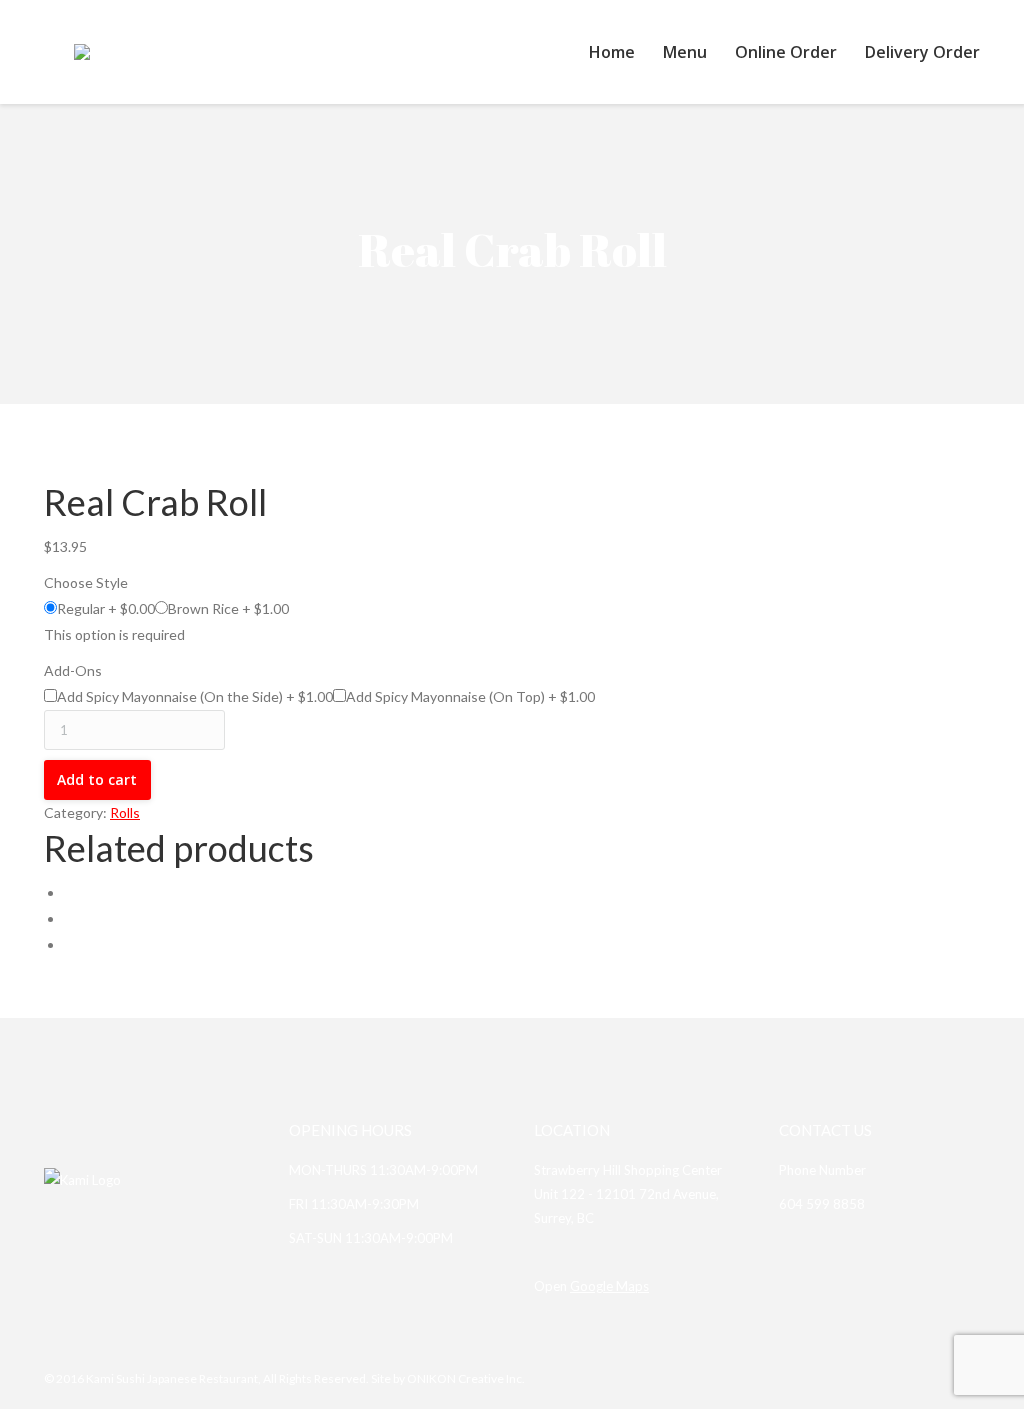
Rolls (125, 812)
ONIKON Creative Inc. (466, 1378)
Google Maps (609, 1286)
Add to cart (97, 779)
